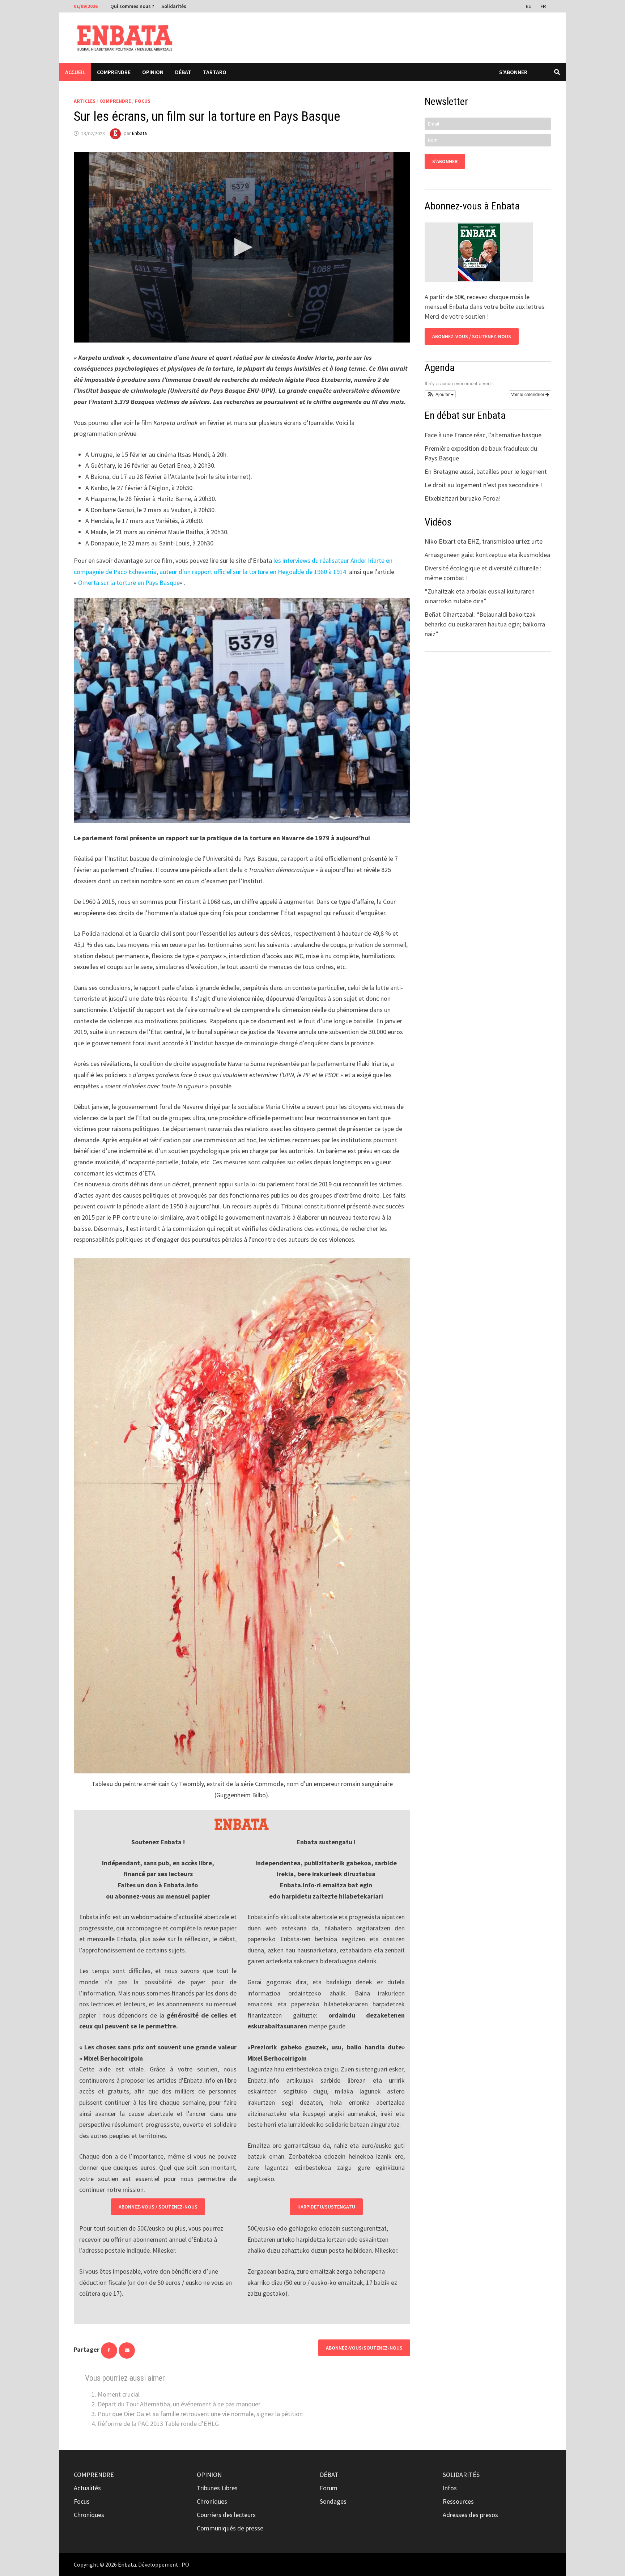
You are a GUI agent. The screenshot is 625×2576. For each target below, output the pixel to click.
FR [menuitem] (543, 6)
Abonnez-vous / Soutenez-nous (158, 2207)
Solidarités (174, 6)
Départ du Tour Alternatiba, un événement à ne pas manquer (179, 2404)
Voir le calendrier (528, 394)
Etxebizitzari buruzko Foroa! (463, 498)
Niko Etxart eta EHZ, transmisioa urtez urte (484, 541)
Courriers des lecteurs (226, 2515)
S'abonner (513, 72)
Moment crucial (119, 2394)
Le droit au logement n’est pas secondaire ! (483, 485)
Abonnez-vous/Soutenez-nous (364, 2348)
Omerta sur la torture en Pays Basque (129, 583)
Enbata (139, 133)
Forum (329, 2488)
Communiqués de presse (230, 2528)
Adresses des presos (470, 2515)
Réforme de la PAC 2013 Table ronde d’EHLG (158, 2424)
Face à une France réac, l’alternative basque (483, 435)
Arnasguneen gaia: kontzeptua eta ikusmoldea (487, 555)
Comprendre (114, 72)
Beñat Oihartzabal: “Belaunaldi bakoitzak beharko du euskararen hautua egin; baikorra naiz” (485, 624)
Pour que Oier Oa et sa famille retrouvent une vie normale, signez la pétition (200, 2414)
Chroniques (89, 2515)
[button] (440, 394)
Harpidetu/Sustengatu (326, 2207)
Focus (143, 101)
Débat (183, 72)
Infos (450, 2488)
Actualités (87, 2488)
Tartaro (215, 72)
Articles (85, 101)
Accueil (75, 72)
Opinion (153, 72)
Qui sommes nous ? (132, 6)
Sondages (333, 2501)
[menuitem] (530, 6)
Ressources (458, 2501)
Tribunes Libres (217, 2488)
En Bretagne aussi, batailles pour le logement (486, 471)
